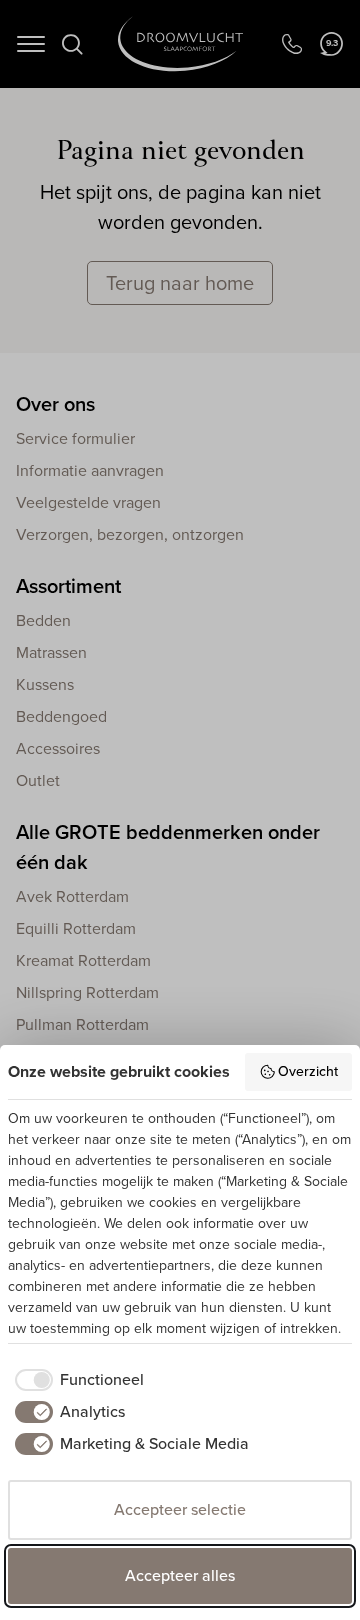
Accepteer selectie (180, 1509)
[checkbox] (76, 1380)
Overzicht (308, 1071)
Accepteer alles (180, 1575)
